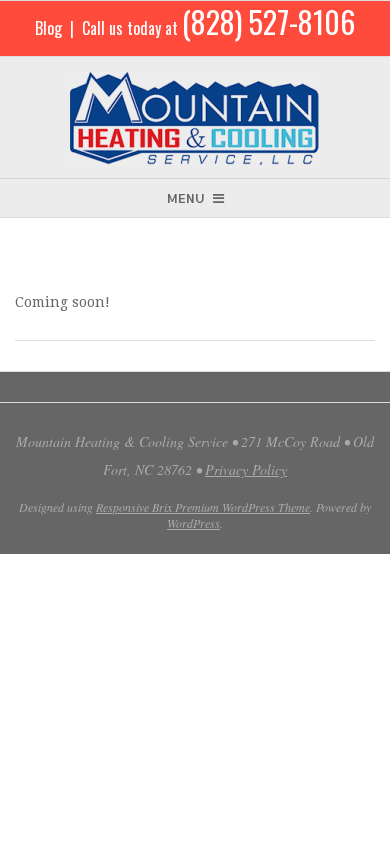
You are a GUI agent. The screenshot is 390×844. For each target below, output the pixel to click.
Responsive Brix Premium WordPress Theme (203, 507)
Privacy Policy (246, 469)
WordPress (193, 523)
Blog (48, 28)
